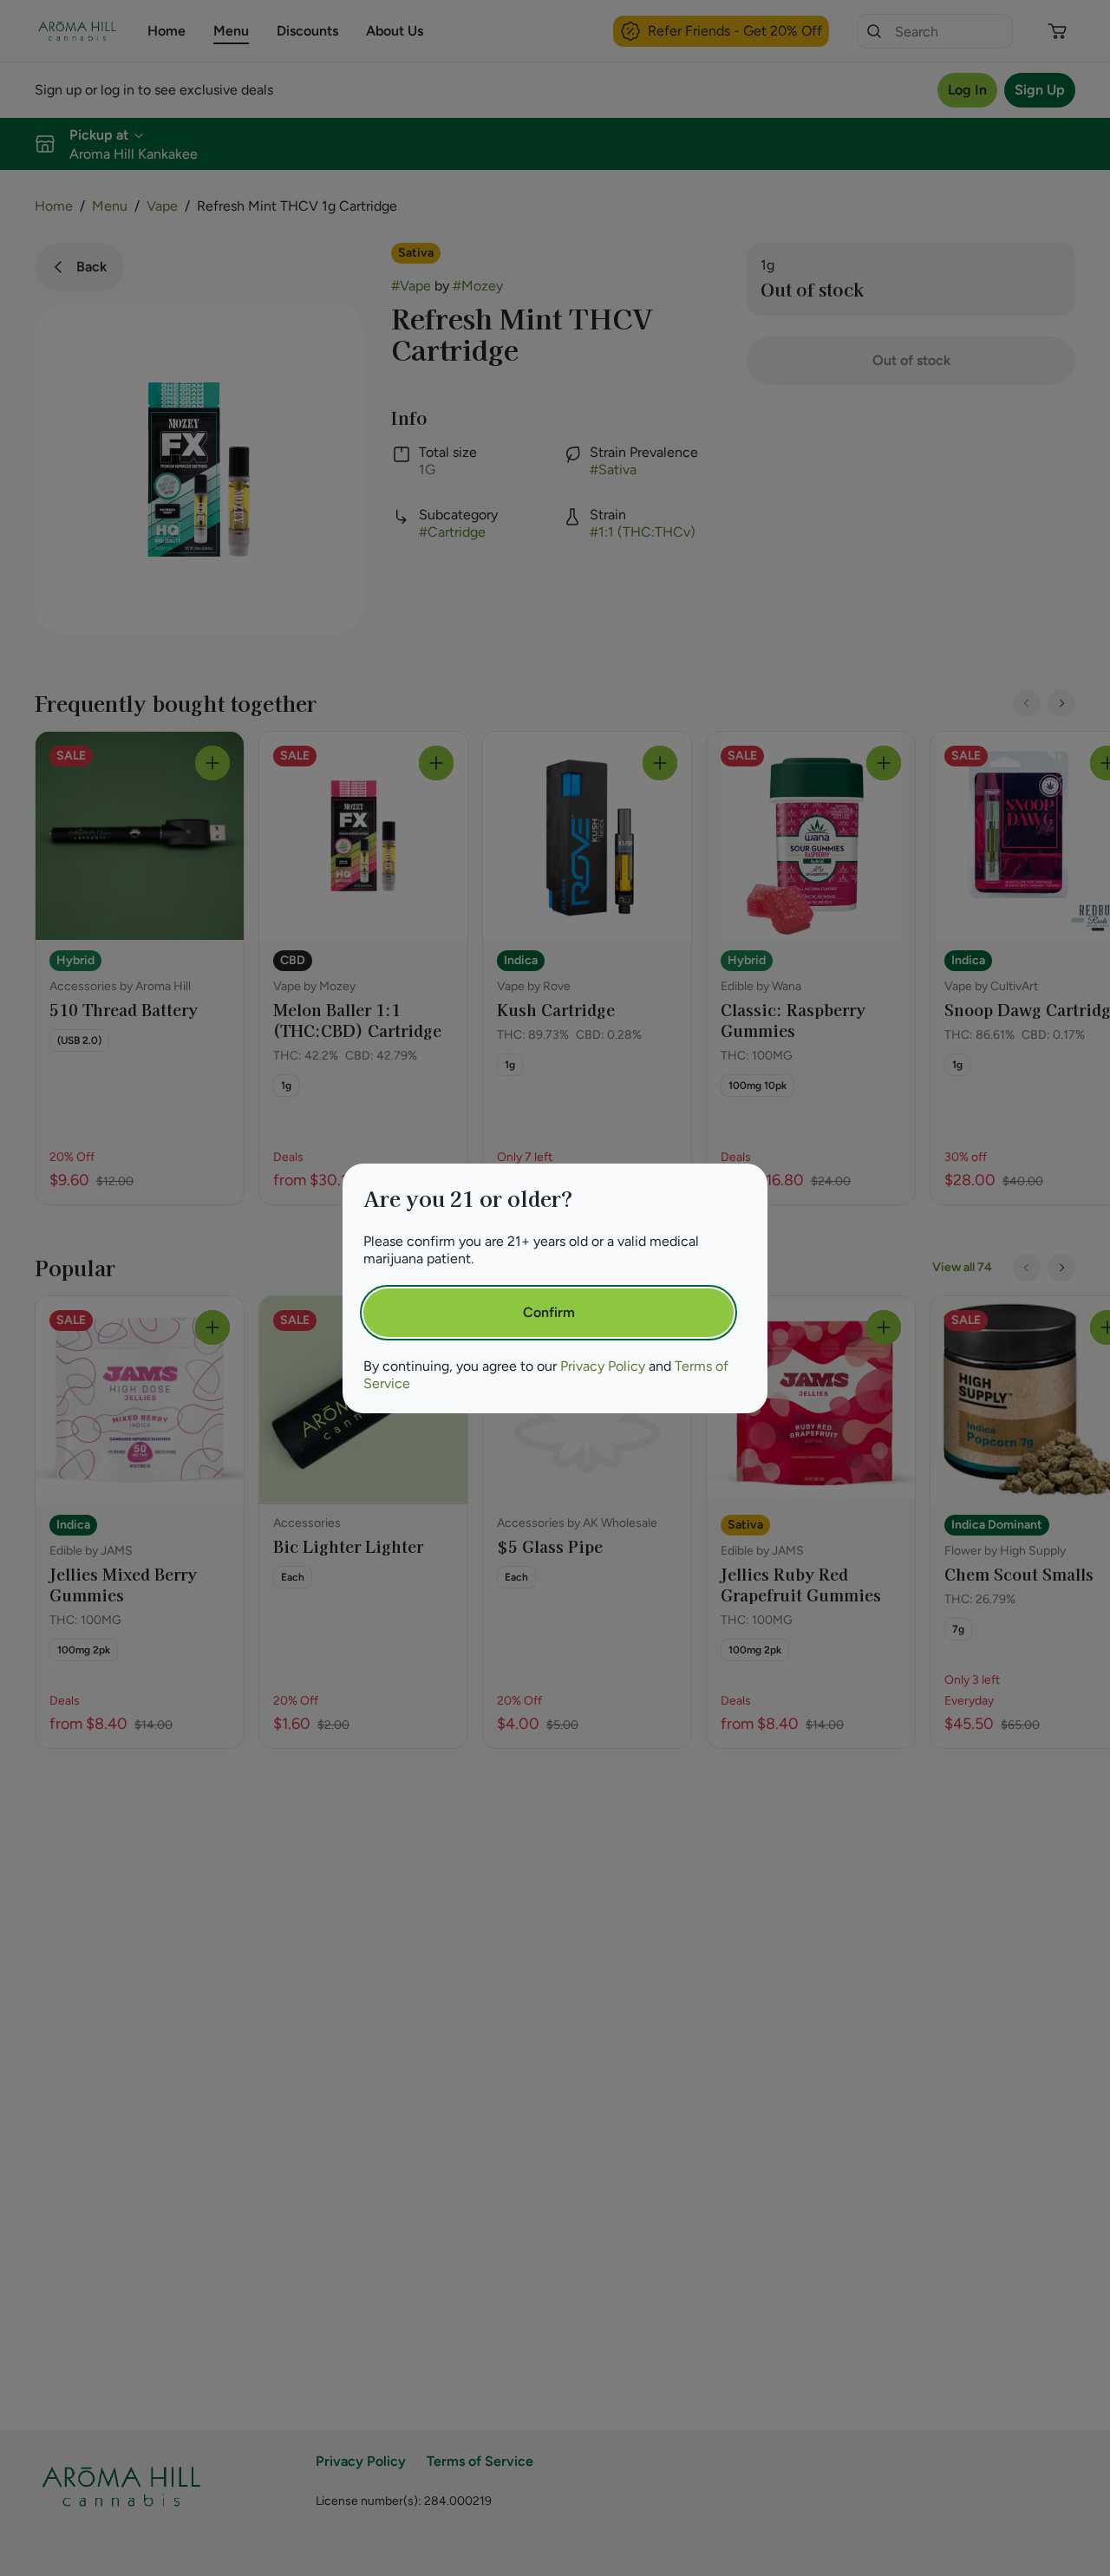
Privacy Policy (603, 1366)
